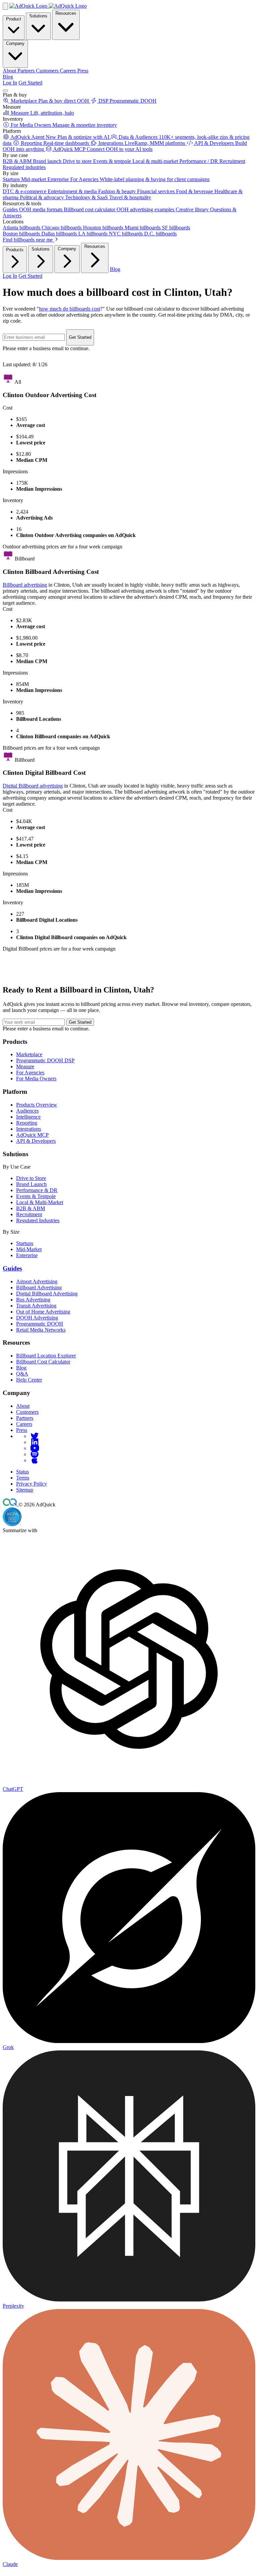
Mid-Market (29, 1249)
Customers (27, 1412)
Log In (10, 83)
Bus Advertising (33, 1300)
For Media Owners (36, 1079)
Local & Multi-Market (40, 1202)
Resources (66, 13)
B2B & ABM (31, 1208)
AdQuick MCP (32, 1135)
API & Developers (36, 1141)
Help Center (29, 1380)
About (23, 1406)
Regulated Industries (38, 1220)
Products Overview (37, 1105)
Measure (25, 1066)
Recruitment (29, 1214)
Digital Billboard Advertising (47, 1294)
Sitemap (25, 1490)
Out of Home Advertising (43, 1312)
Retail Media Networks (41, 1330)
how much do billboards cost (70, 309)
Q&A (22, 1374)
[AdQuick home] (48, 6)
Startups (25, 1243)
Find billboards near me (28, 240)
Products (15, 250)
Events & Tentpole (36, 1196)
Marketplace (29, 1054)
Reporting (27, 1123)
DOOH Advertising (37, 1318)
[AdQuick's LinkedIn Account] (35, 1442)
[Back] (5, 6)
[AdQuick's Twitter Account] (35, 1436)
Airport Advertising (37, 1281)
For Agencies (30, 1072)
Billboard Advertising (39, 1287)
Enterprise (27, 1255)
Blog (8, 77)
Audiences (27, 1111)
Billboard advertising (25, 585)
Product (14, 19)
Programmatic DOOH (40, 1324)
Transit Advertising (36, 1306)
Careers (24, 1424)
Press (22, 1430)
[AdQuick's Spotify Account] (35, 1454)
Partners (25, 1418)
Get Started (30, 83)
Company (15, 43)
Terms (23, 1478)
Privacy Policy (32, 1484)
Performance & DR (37, 1190)
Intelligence (28, 1117)
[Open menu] (5, 91)
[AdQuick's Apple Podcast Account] (35, 1460)
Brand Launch (31, 1184)
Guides (12, 1268)
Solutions (38, 16)
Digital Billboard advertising (33, 786)
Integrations (29, 1129)
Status (23, 1472)
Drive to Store (31, 1178)
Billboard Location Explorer (46, 1356)
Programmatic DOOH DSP (45, 1060)
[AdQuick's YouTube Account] (35, 1448)
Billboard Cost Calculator (43, 1362)
